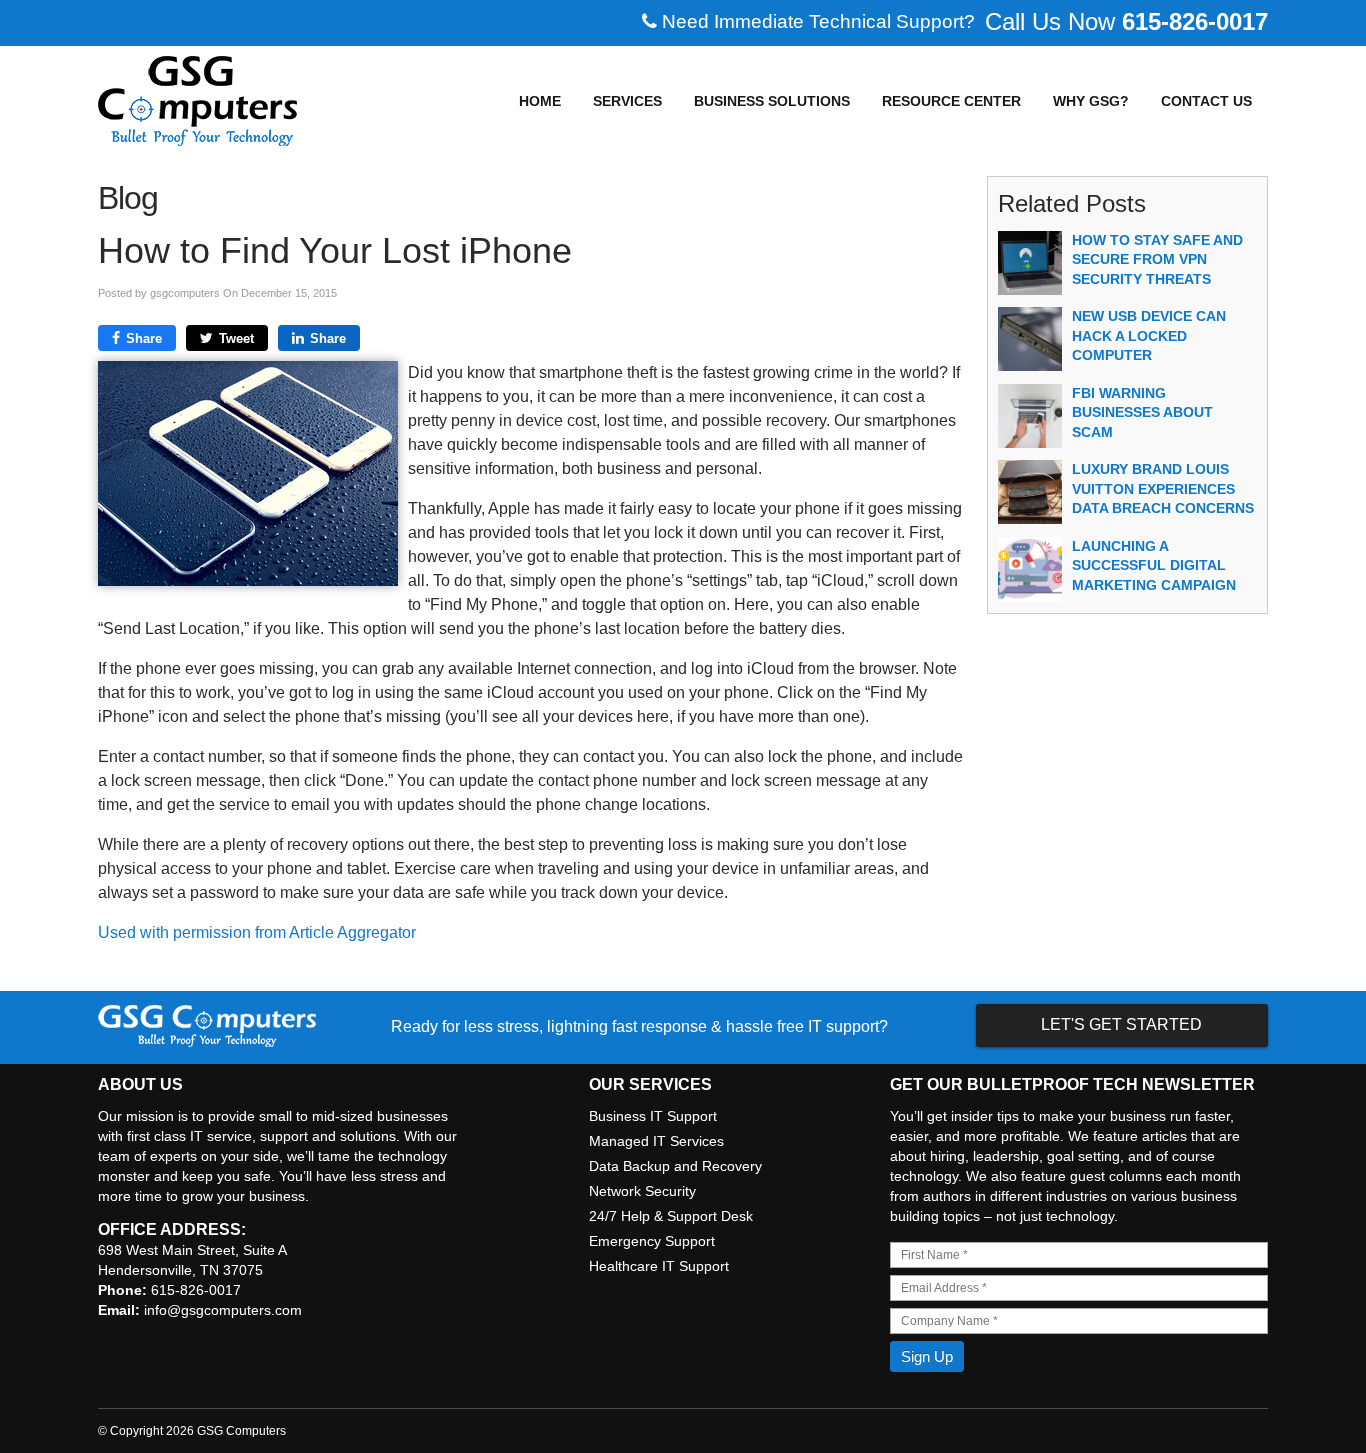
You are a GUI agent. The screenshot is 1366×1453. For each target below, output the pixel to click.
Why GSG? (1091, 101)
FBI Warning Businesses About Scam (1142, 412)
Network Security (642, 1191)
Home (540, 101)
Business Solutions (772, 101)
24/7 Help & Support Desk (671, 1216)
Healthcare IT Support (659, 1266)
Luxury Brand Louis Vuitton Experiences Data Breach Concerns (1163, 488)
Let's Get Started (1121, 1024)
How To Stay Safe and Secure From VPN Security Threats (1157, 259)
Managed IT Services (656, 1141)
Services (627, 101)
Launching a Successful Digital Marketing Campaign (1154, 565)
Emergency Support (652, 1241)
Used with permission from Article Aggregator (257, 932)
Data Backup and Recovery (675, 1166)
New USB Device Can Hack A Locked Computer (1149, 335)
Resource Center (951, 101)
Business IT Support (653, 1116)
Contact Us (1206, 101)
